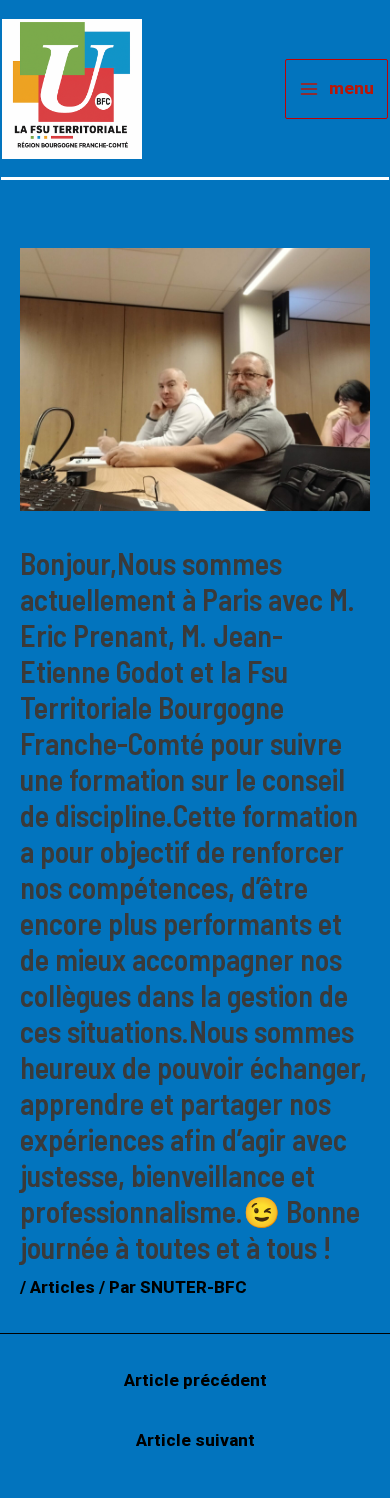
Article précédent (195, 1380)
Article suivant (195, 1440)
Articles (62, 1287)
